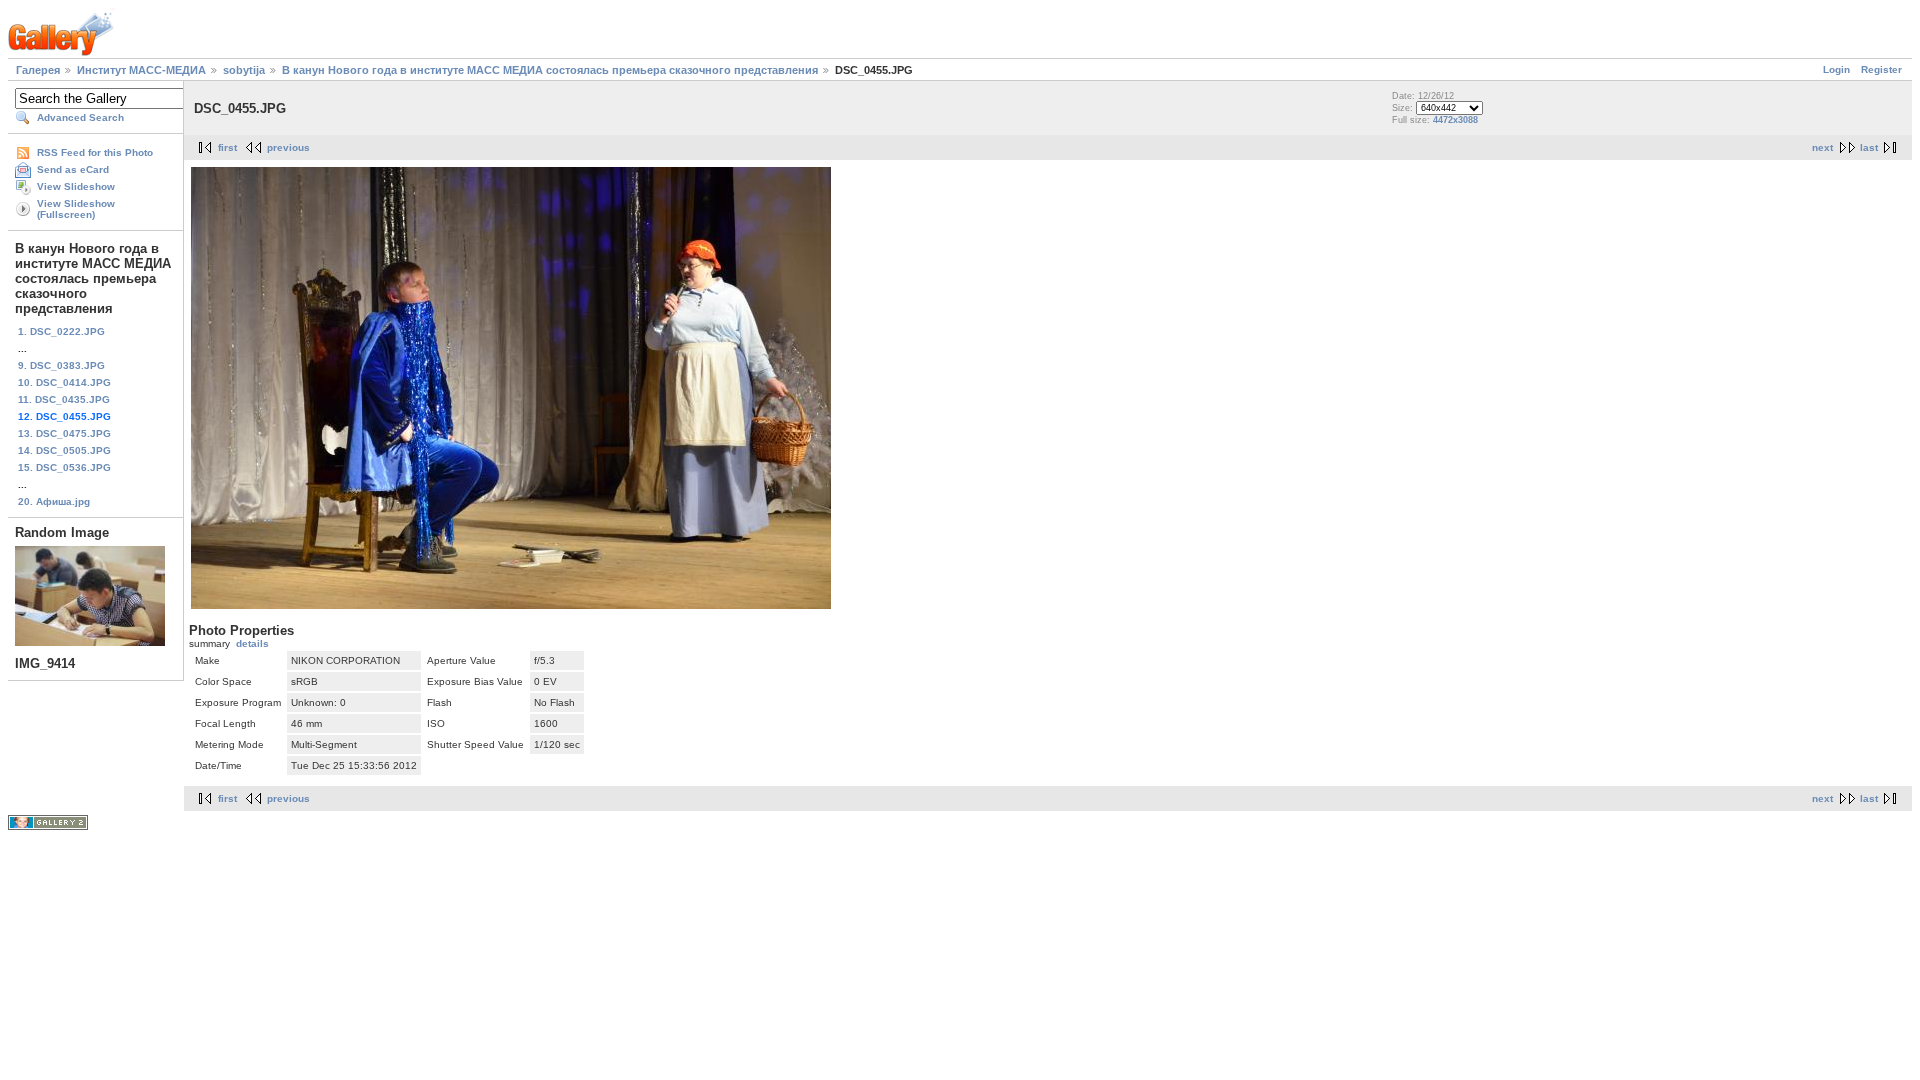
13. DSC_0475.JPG (64, 433)
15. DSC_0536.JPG (64, 467)
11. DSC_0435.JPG (64, 399)
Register (1881, 69)
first (227, 147)
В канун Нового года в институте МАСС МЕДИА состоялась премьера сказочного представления (550, 70)
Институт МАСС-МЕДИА (141, 70)
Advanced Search (80, 117)
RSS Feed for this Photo (95, 152)
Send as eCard (73, 169)
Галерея (38, 70)
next (1822, 147)
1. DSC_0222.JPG (61, 331)
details (252, 643)
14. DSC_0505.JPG (64, 450)
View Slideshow (76, 186)
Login (1836, 69)
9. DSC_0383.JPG (61, 365)
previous (288, 147)
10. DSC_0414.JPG (64, 382)
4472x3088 (1455, 120)
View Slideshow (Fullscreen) (76, 209)
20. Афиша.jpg (54, 501)
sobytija (244, 70)
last (1869, 147)
